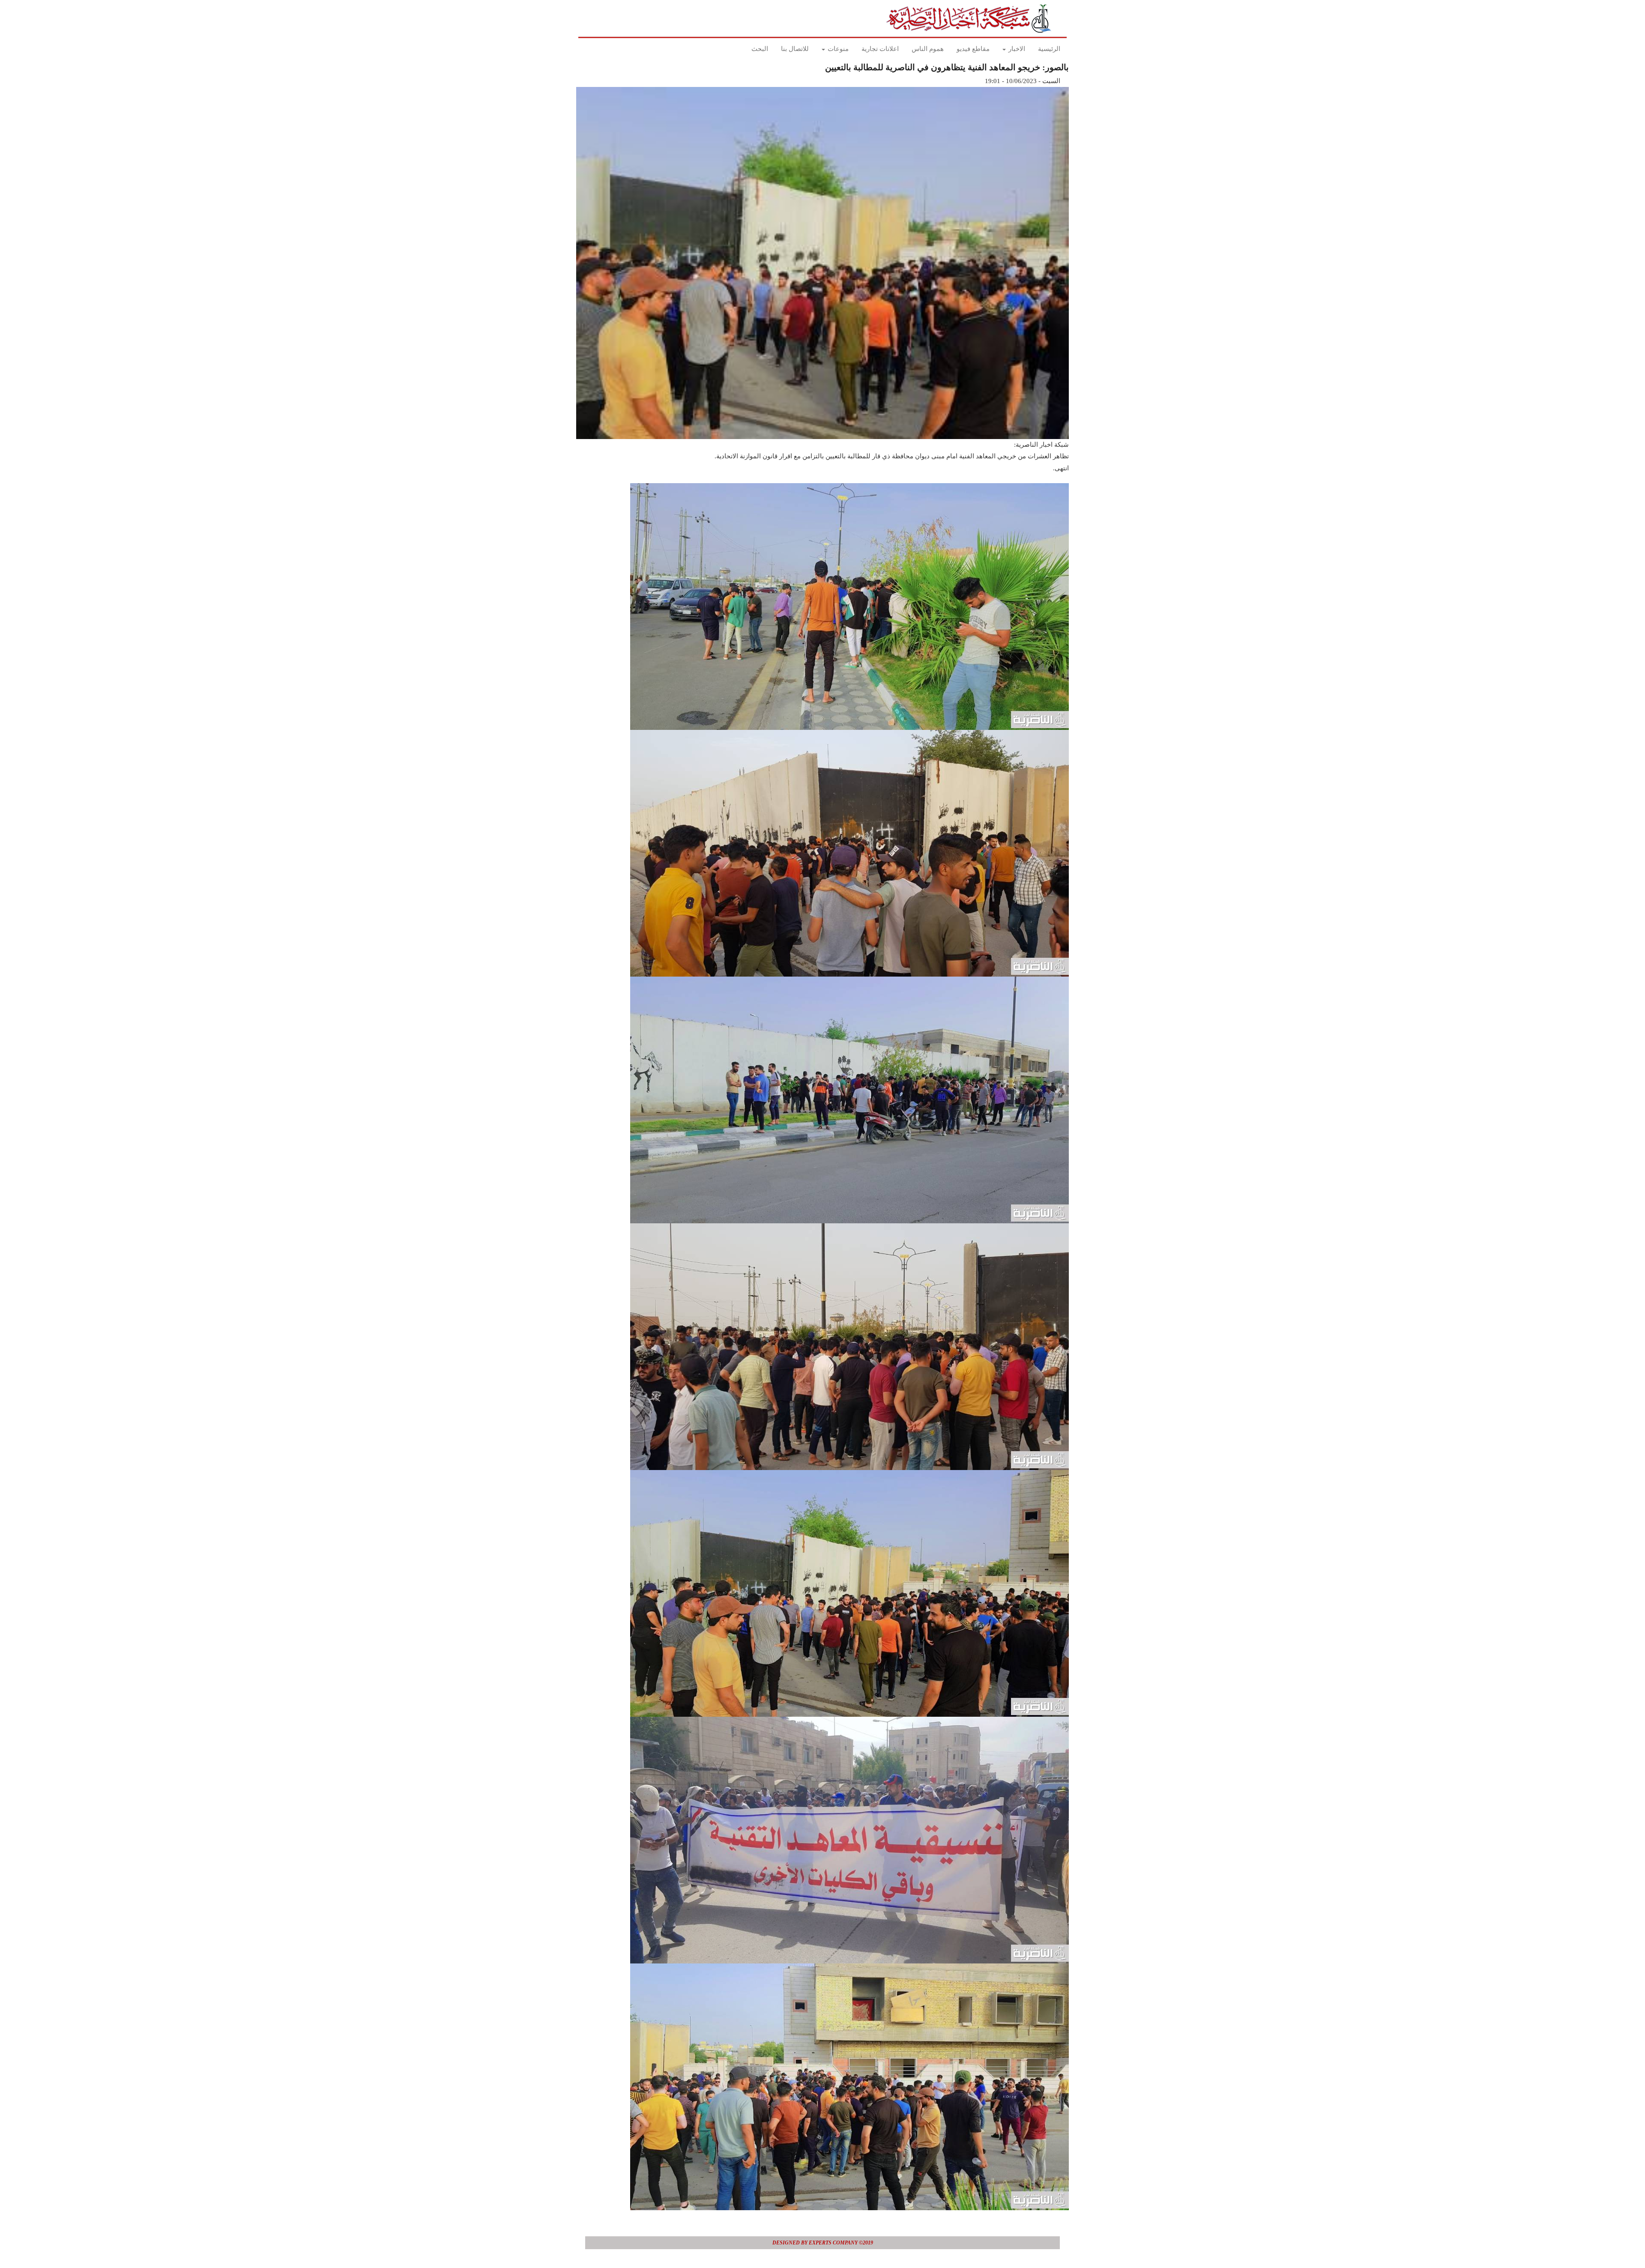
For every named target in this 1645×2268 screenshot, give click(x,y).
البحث (760, 49)
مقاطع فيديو (973, 49)
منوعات (837, 49)
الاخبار (1016, 49)
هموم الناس (928, 49)
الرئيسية (1049, 49)
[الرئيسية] (971, 18)
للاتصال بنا (795, 49)
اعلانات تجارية (880, 49)
